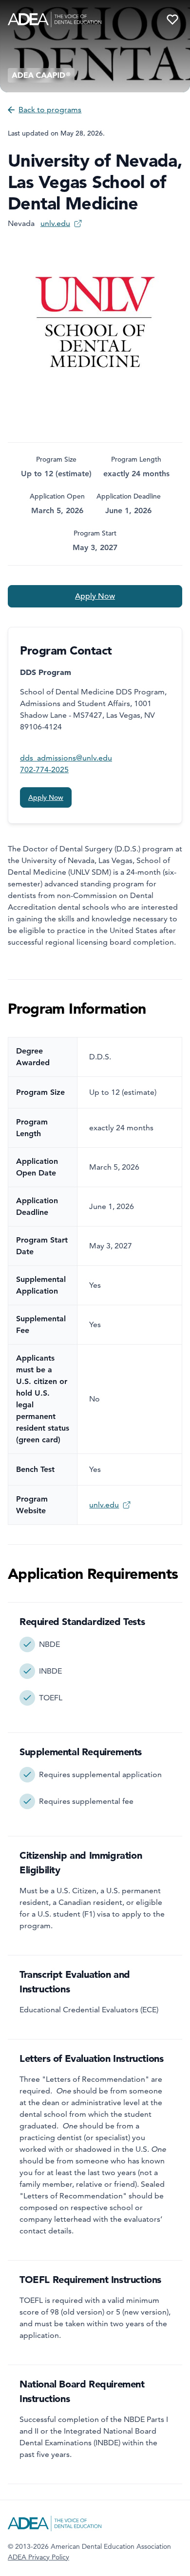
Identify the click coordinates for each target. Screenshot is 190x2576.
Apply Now (95, 596)
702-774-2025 (44, 769)
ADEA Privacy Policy (38, 2557)
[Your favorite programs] (172, 19)
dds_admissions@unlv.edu (66, 758)
